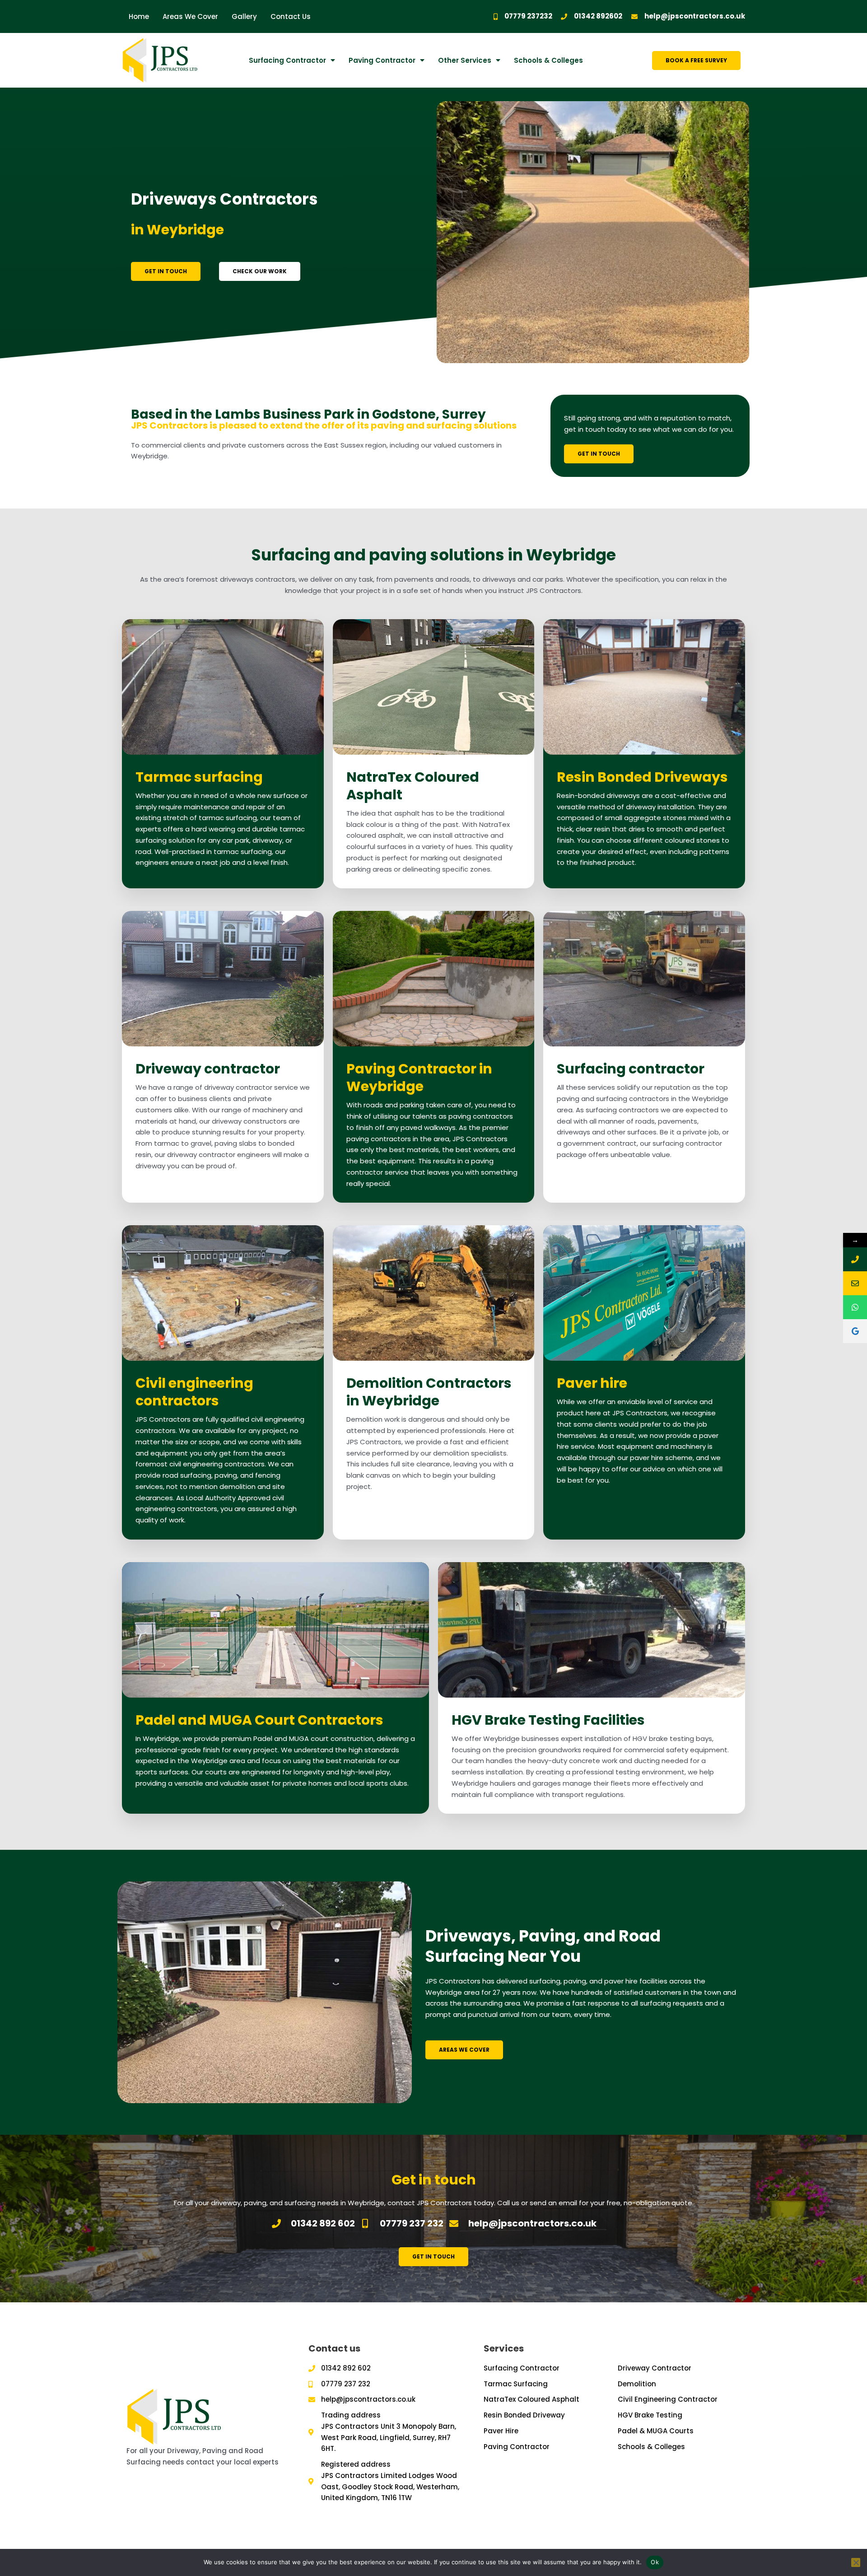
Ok (655, 2562)
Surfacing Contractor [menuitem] (287, 60)
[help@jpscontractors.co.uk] (855, 1283)
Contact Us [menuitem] (291, 16)
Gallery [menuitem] (244, 16)
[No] (856, 2562)
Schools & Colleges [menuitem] (548, 60)
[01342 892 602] (855, 1259)
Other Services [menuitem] (465, 60)
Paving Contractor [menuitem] (382, 60)
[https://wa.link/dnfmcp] (855, 1307)
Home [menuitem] (139, 16)
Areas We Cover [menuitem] (190, 16)
